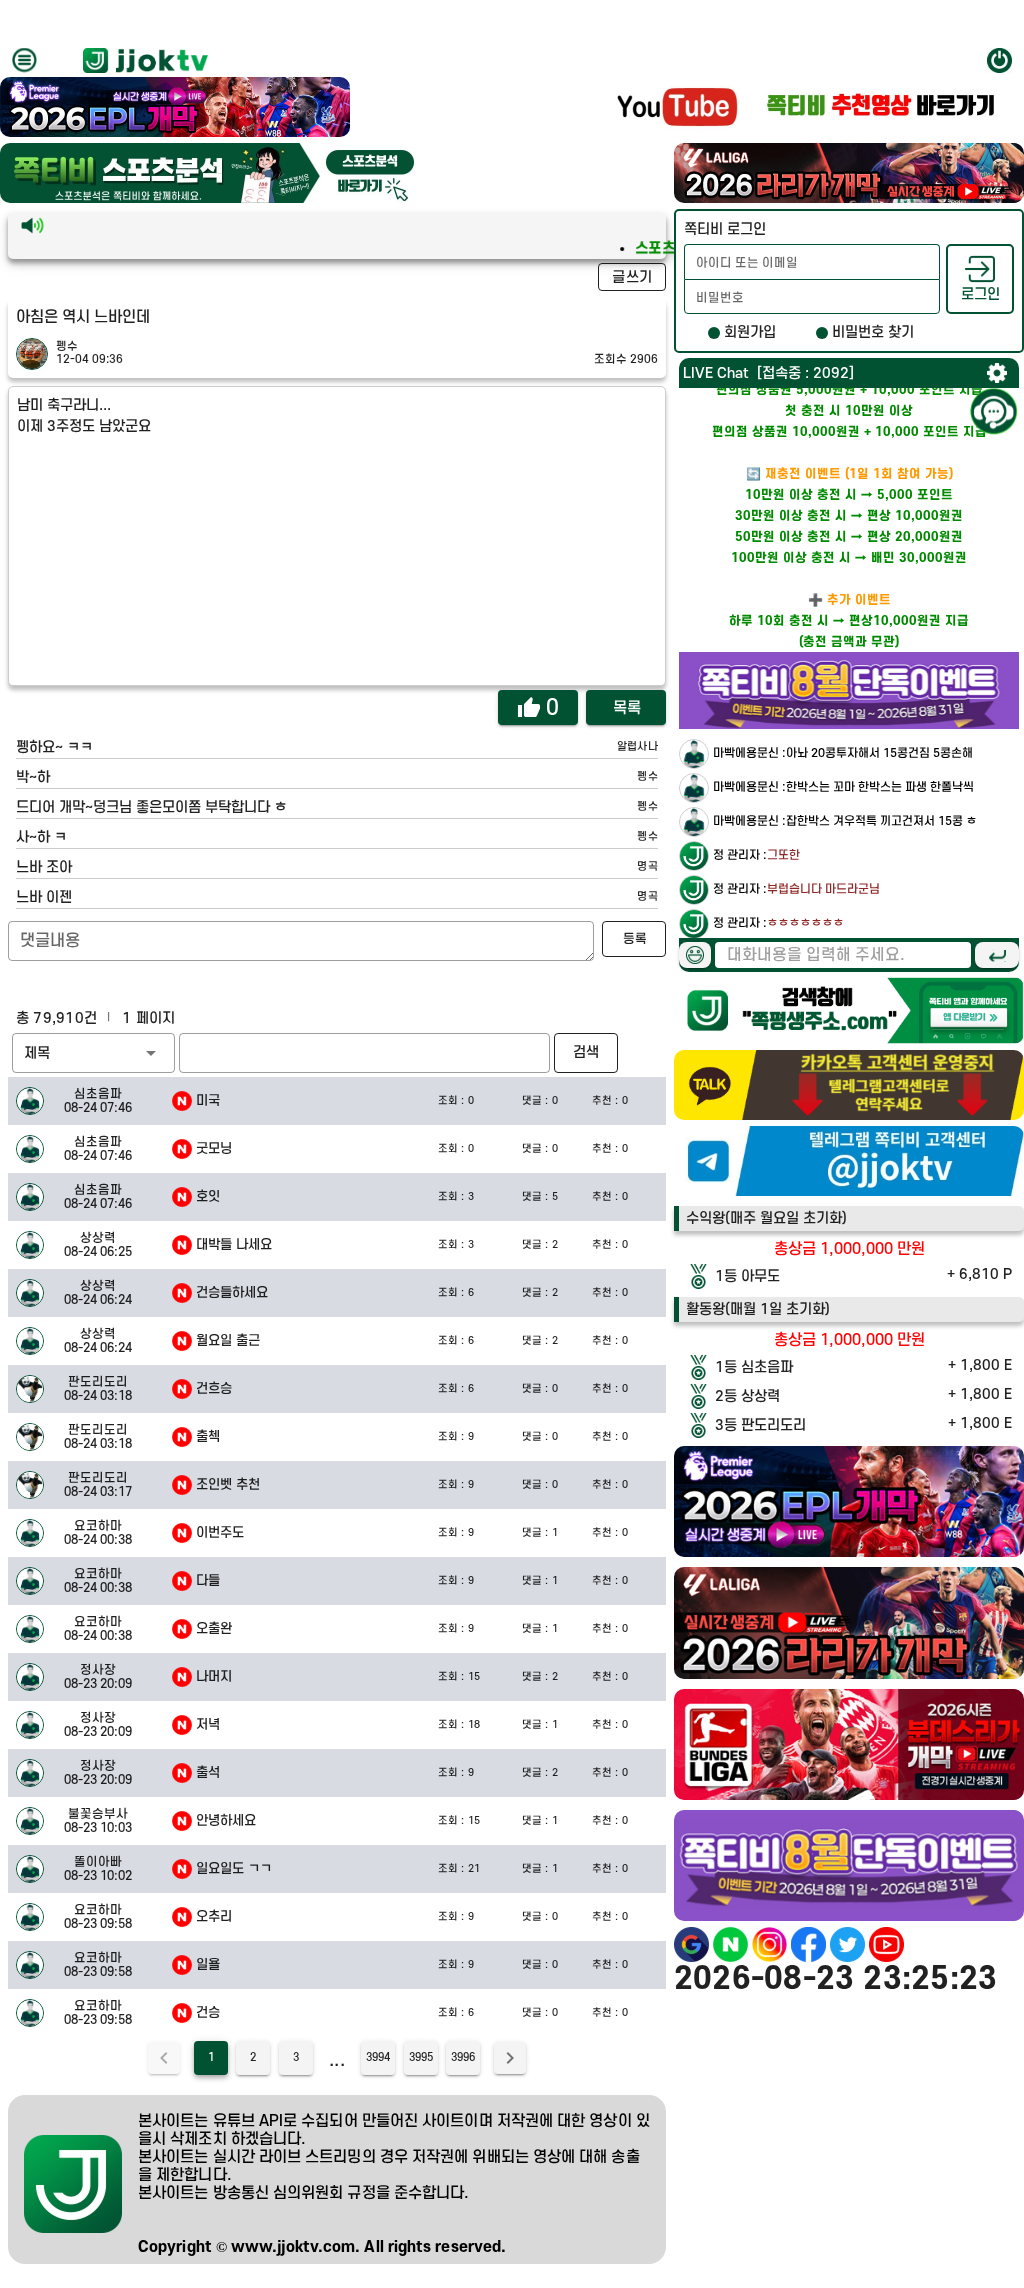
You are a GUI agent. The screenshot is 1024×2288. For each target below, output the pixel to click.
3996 (463, 2058)
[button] (93, 1053)
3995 (421, 2058)
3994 (378, 2058)
